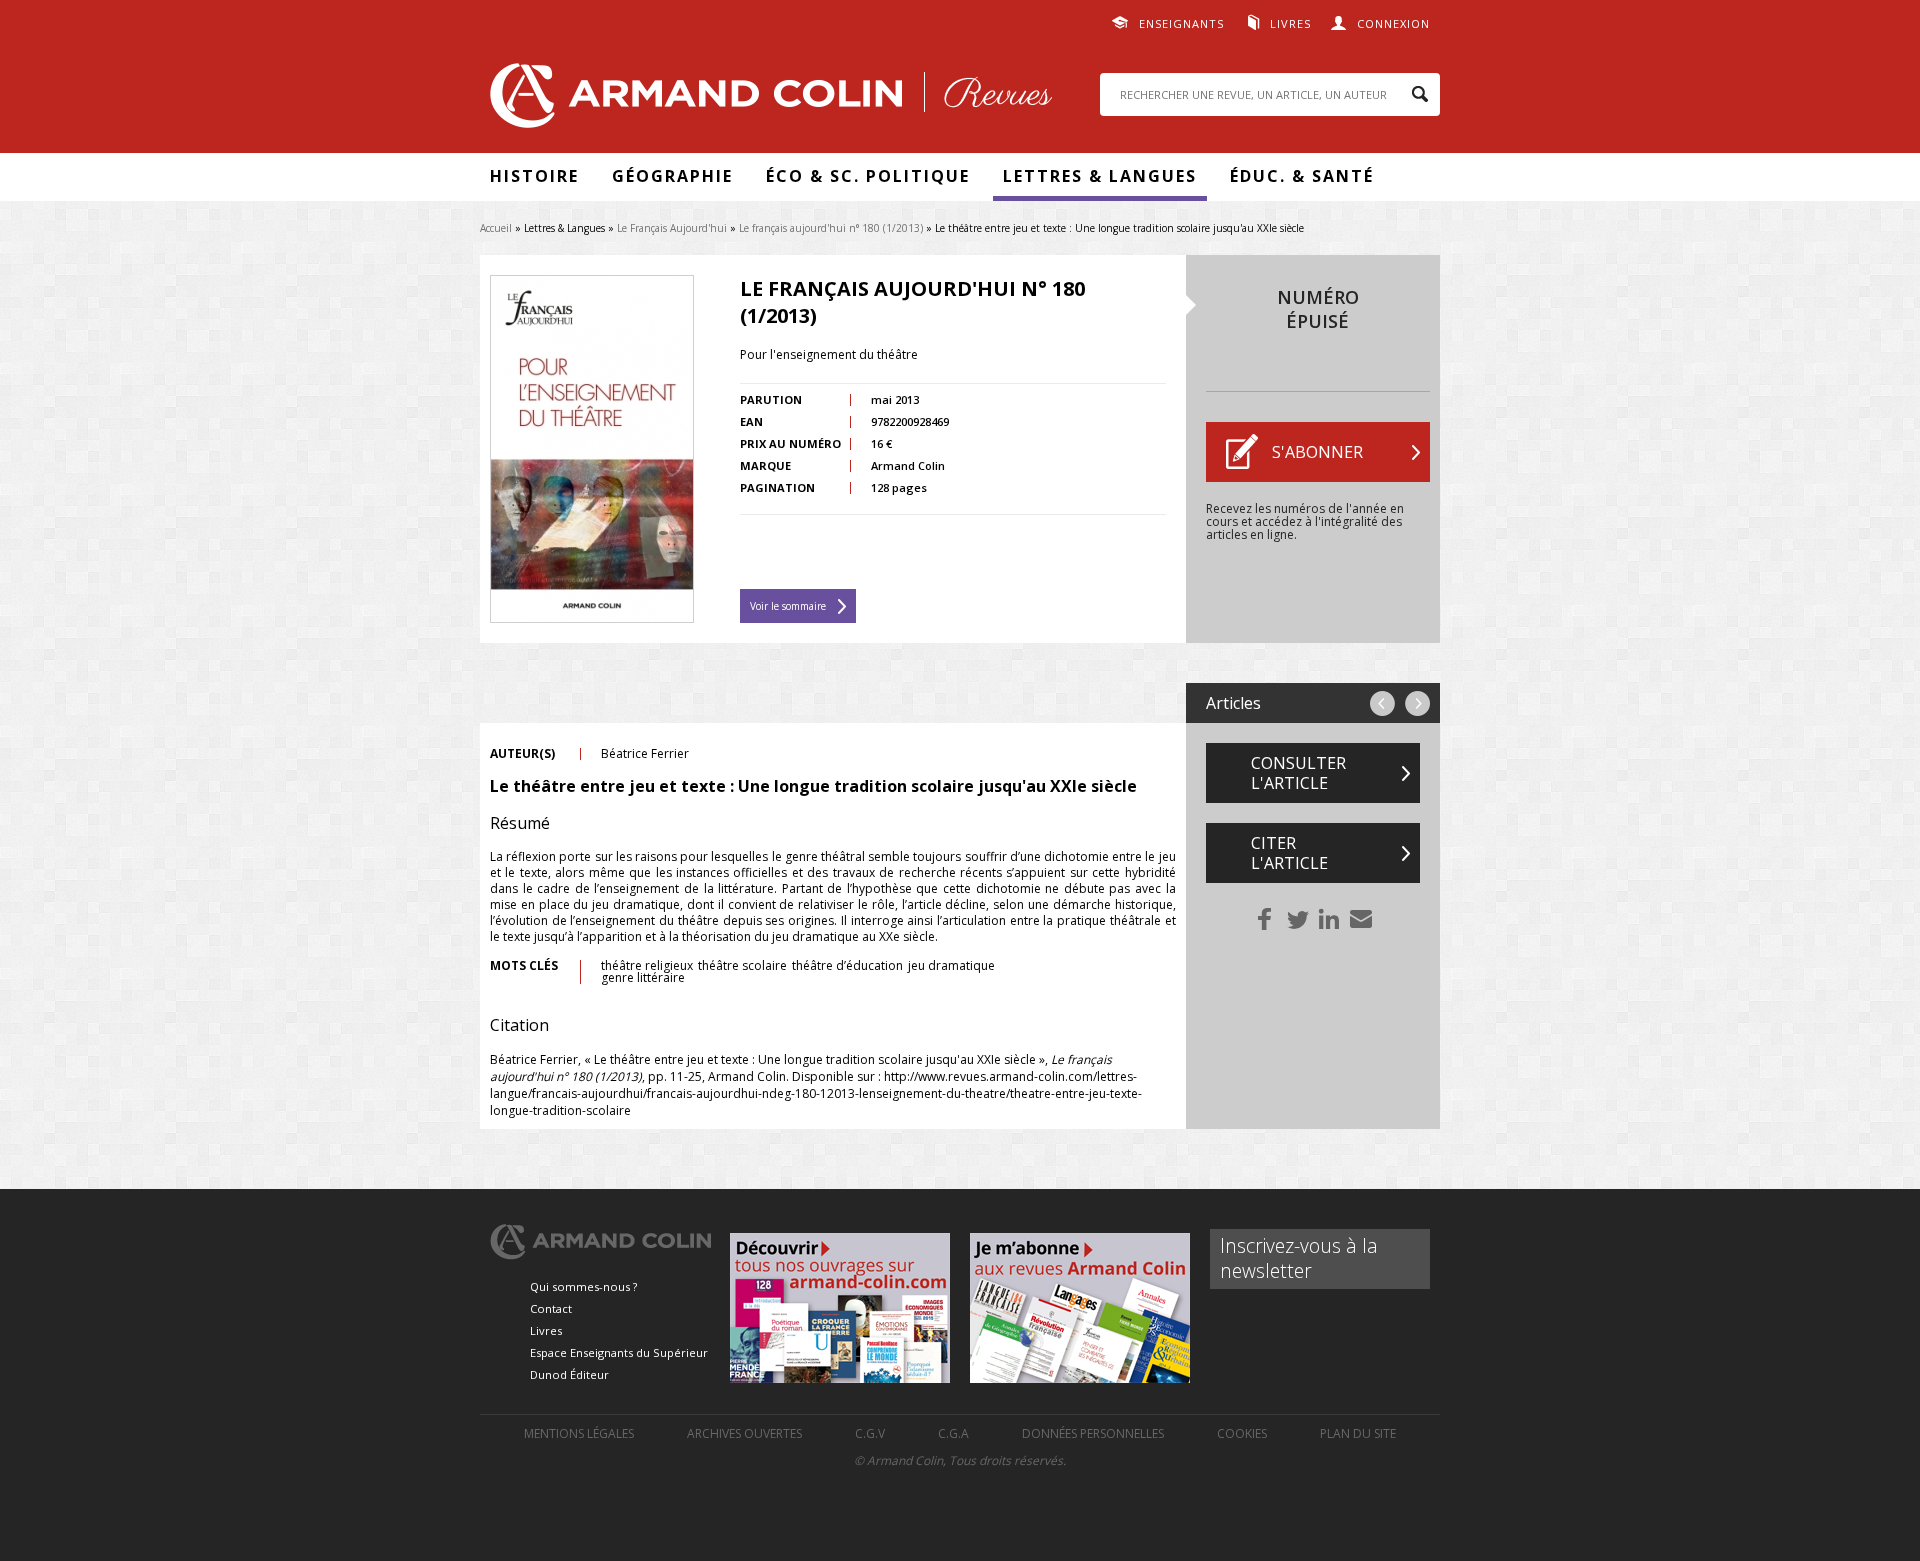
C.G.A (953, 1433)
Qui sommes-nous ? (583, 1286)
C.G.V (870, 1433)
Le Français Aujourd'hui (672, 228)
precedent (1382, 703)
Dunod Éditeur (569, 1374)
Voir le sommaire (788, 606)
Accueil (496, 228)
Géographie (672, 176)
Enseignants (1181, 23)
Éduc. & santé (1302, 176)
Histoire (534, 176)
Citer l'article (1289, 853)
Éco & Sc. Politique (868, 176)
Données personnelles (1093, 1433)
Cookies (1242, 1433)
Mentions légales (579, 1433)
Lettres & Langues (1100, 176)
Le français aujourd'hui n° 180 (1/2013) (831, 228)
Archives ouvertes (744, 1433)
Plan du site (1358, 1433)
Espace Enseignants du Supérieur (619, 1352)
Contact (551, 1308)
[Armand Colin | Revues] (766, 100)
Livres (1290, 23)
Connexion (1393, 23)
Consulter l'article (1298, 773)
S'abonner (1317, 452)
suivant (1417, 703)
